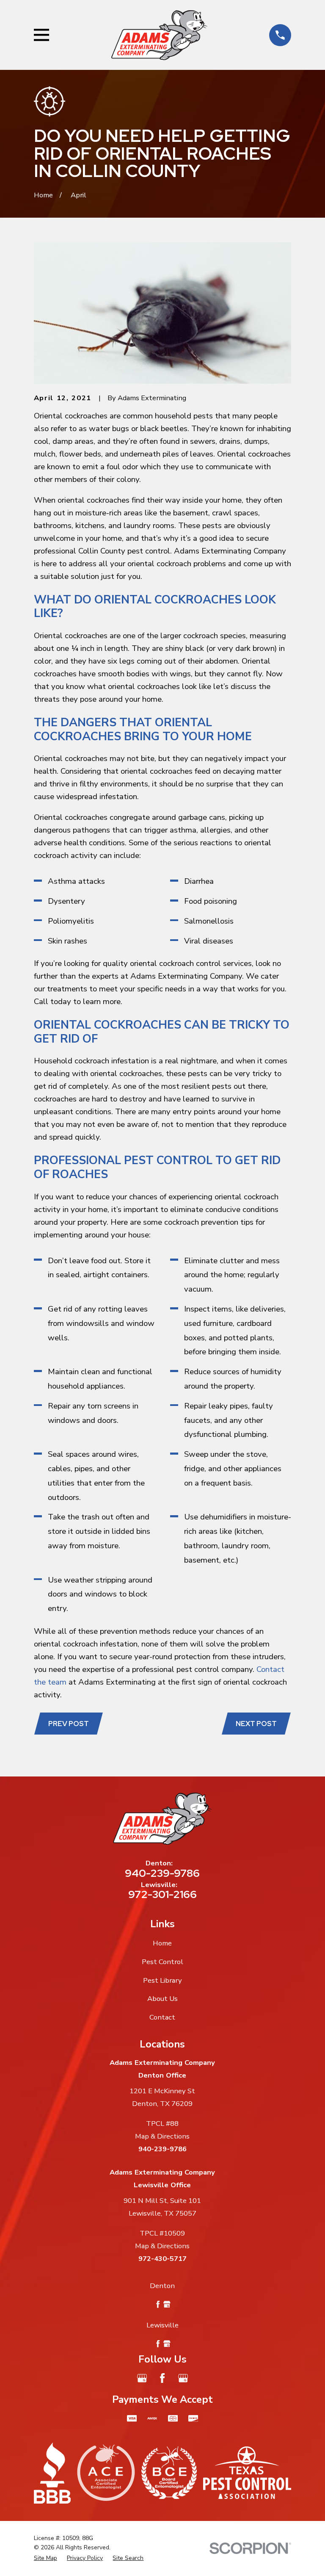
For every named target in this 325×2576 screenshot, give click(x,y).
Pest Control (162, 1962)
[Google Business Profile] (142, 2378)
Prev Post (69, 1724)
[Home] (159, 35)
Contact (162, 2017)
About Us (162, 1999)
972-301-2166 (162, 1894)
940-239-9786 (162, 1873)
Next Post (256, 1724)
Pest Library (162, 1980)
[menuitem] (45, 2558)
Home (162, 1943)
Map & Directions (162, 2136)
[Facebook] (162, 2378)
